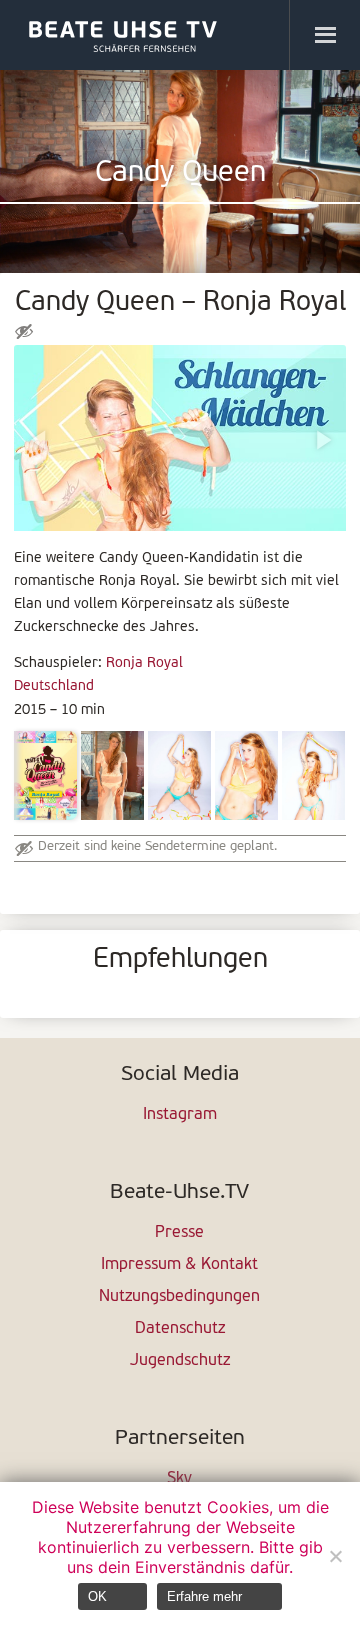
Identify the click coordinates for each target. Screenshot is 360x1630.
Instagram (180, 1115)
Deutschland (54, 686)
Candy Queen (180, 173)
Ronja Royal (144, 663)
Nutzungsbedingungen (179, 1297)
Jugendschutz (180, 1361)
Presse (179, 1233)
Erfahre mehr (204, 1596)
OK (97, 1596)
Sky (179, 1479)
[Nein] (335, 1556)
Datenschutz (180, 1329)
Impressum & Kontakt (179, 1265)
